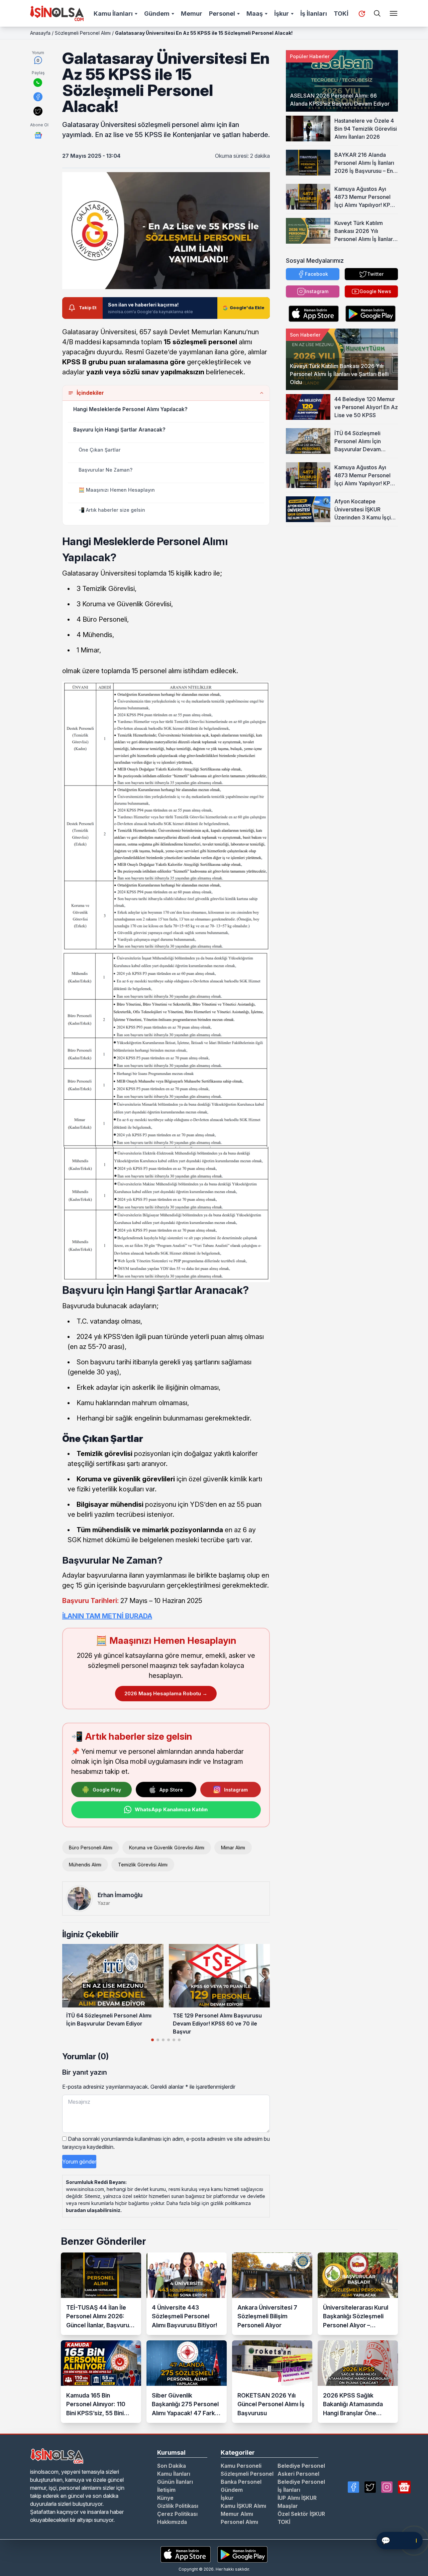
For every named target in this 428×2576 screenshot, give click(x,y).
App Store (171, 1790)
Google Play (107, 1790)
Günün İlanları (175, 2482)
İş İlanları (314, 14)
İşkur (282, 14)
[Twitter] (370, 2487)
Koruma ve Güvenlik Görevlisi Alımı (167, 1848)
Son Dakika (172, 2466)
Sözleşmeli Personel (247, 2474)
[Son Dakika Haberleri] (362, 14)
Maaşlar (288, 2506)
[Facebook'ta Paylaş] (38, 97)
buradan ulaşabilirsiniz (93, 2210)
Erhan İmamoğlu (120, 1895)
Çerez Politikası (177, 2514)
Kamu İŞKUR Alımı (243, 2506)
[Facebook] (353, 2487)
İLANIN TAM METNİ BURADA (107, 1616)
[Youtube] (404, 2487)
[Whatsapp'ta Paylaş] (38, 83)
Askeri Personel (298, 2474)
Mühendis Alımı (85, 1865)
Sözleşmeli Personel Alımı (83, 33)
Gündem (157, 14)
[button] (262, 1977)
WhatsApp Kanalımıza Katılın (171, 1809)
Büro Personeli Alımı (91, 1848)
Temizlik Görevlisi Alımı (143, 1865)
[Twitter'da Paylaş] (38, 111)
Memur (192, 14)
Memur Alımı (237, 2514)
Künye (165, 2498)
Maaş (255, 14)
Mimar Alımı (233, 1848)
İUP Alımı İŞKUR (297, 2498)
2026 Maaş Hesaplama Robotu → (166, 1693)
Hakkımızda (172, 2522)
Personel (222, 14)
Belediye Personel (301, 2466)
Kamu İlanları (113, 14)
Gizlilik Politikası (178, 2506)
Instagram (236, 1790)
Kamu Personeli (241, 2466)
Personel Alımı (239, 2522)
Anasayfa (40, 33)
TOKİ (341, 14)
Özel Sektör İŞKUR (301, 2514)
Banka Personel (241, 2482)
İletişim (166, 2490)
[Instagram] (387, 2487)
